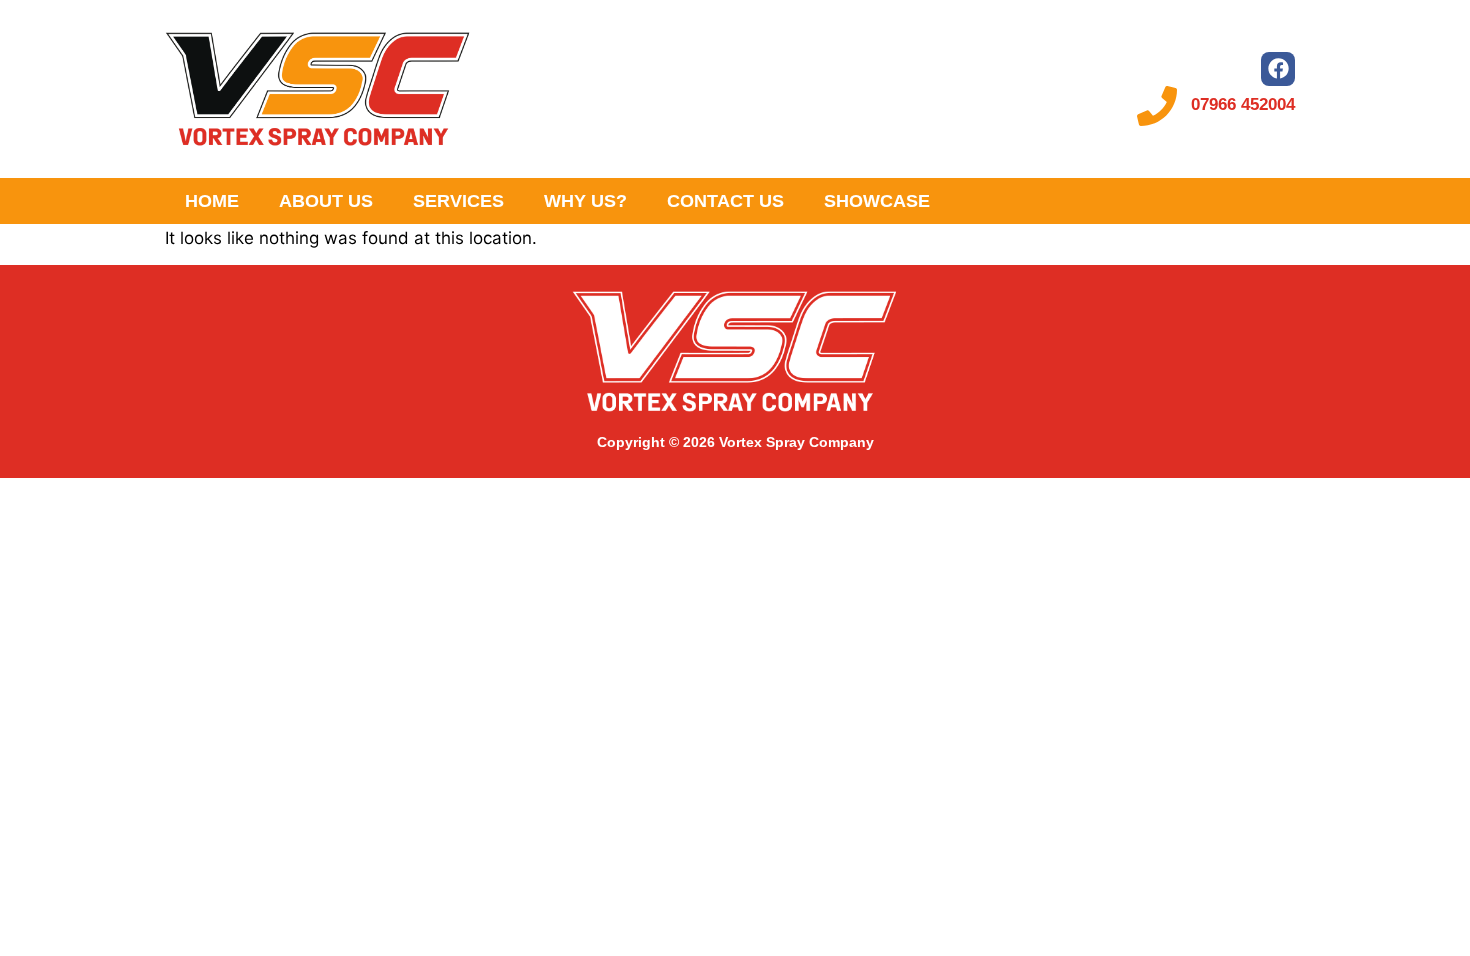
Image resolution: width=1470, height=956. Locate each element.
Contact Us (725, 201)
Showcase (877, 201)
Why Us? (585, 201)
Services (458, 201)
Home (212, 201)
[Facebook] (1278, 69)
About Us (326, 201)
